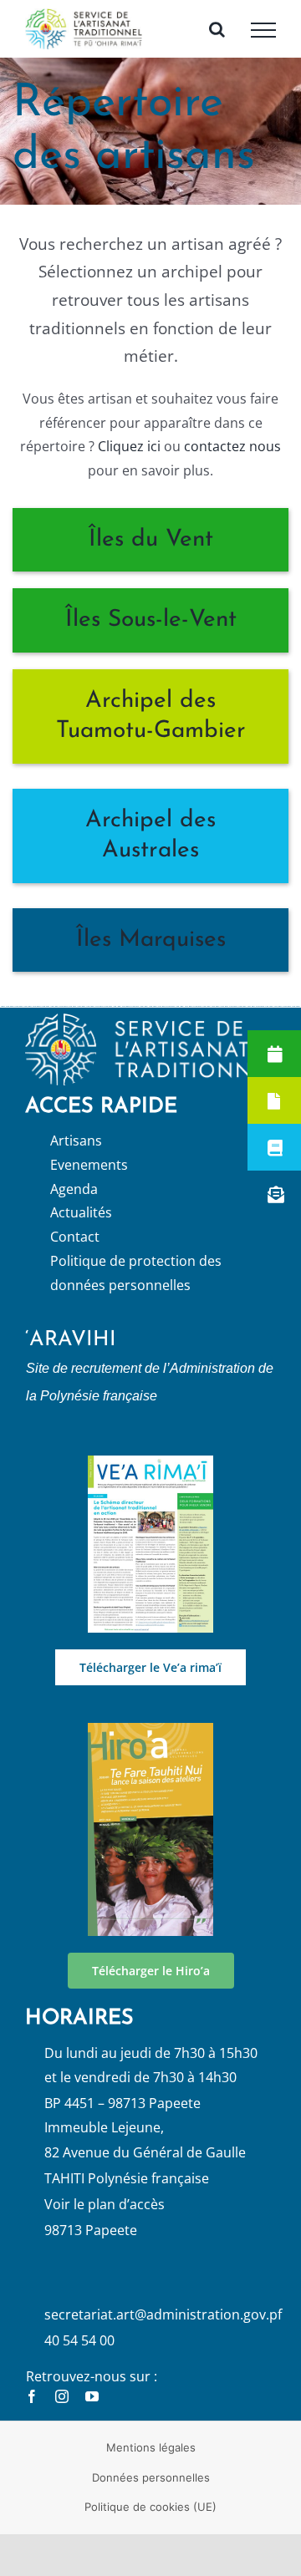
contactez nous (232, 463)
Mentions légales (151, 2464)
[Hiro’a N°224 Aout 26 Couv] (150, 1746)
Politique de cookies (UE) (150, 2523)
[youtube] (92, 2412)
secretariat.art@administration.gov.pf (163, 2331)
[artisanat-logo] (150, 1037)
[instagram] (62, 2412)
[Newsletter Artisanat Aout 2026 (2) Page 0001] (150, 1479)
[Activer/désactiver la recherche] (217, 37)
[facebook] (32, 2412)
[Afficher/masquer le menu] (263, 38)
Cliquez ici (128, 463)
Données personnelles (151, 2493)
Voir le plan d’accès (105, 2220)
